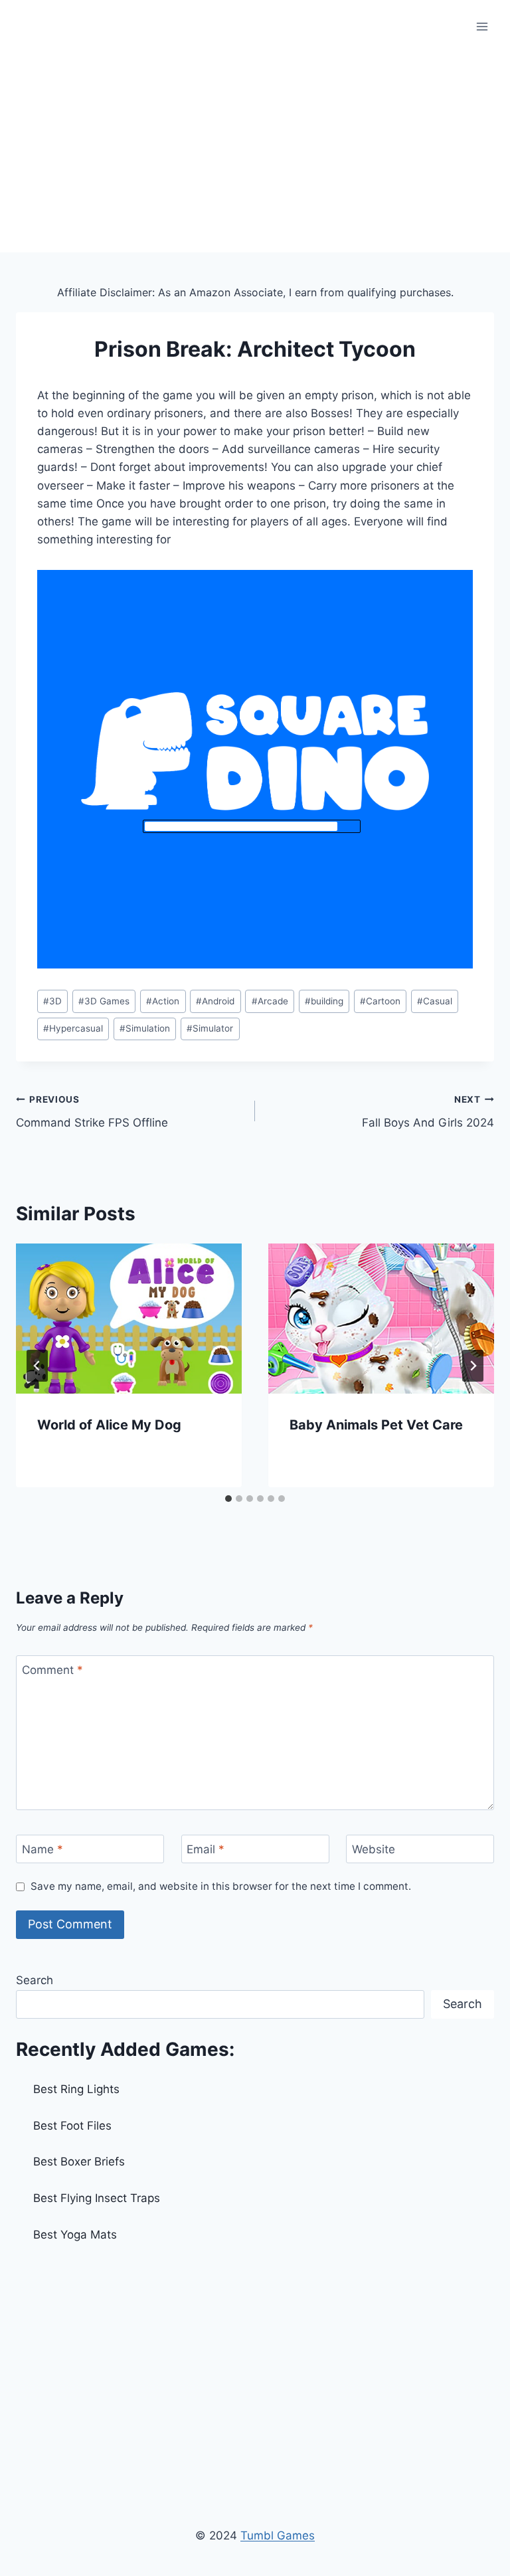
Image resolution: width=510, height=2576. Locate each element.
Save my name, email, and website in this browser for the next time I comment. (221, 1886)
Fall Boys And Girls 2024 (428, 1112)
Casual (435, 1001)
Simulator (210, 1028)
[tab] (228, 1499)
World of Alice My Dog (109, 1425)
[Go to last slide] (37, 1366)
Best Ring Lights (76, 2089)
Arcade (270, 1001)
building (324, 1001)
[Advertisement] (255, 153)
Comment (52, 1670)
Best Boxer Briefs (79, 2162)
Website (374, 1849)
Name (42, 1849)
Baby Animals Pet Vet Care (376, 1425)
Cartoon (380, 1001)
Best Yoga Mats (75, 2235)
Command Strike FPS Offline (92, 1112)
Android (215, 1001)
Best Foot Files (72, 2126)
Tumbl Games (278, 2535)
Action (163, 1001)
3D (52, 1001)
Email (206, 1849)
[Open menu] (482, 26)
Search (35, 1980)
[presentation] (129, 1319)
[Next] (473, 1366)
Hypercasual (73, 1028)
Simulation (145, 1028)
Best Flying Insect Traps (97, 2198)
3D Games (104, 1001)
